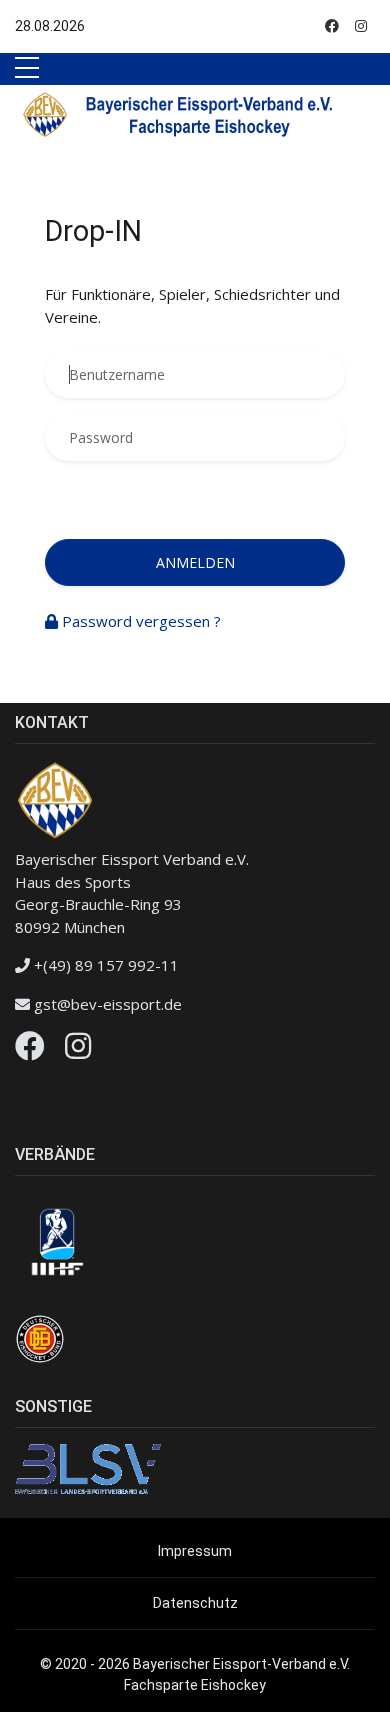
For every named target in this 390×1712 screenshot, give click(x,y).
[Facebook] (30, 1051)
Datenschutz (195, 1603)
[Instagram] (78, 1051)
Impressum (195, 1551)
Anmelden (195, 562)
